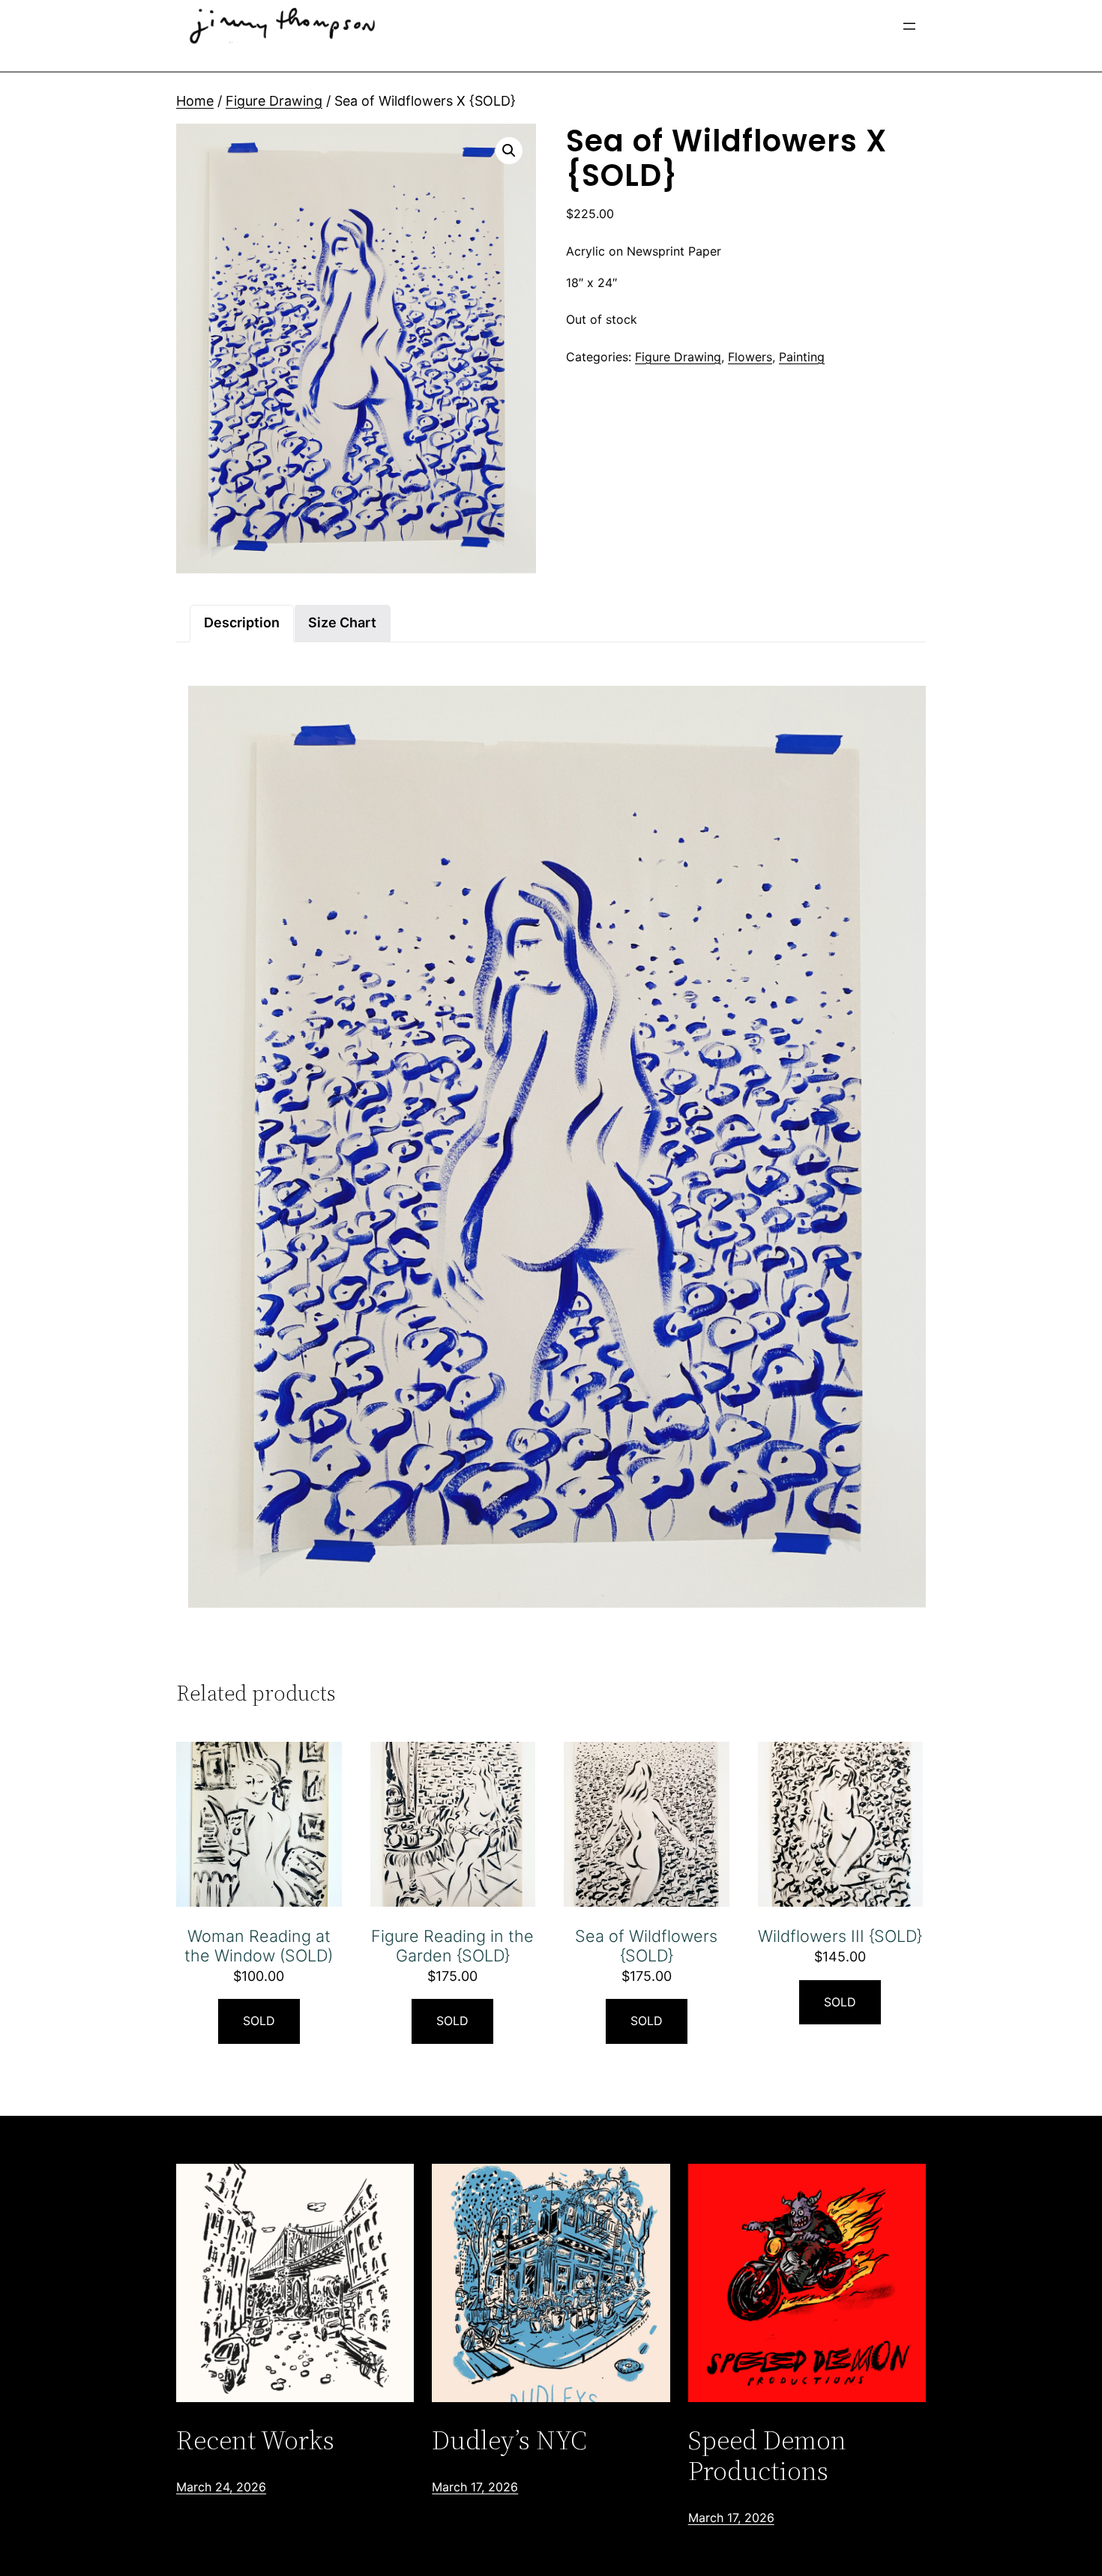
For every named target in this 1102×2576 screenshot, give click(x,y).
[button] (509, 151)
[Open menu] (909, 26)
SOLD (259, 2021)
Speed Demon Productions (767, 2456)
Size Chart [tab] (342, 622)
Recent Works (255, 2440)
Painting (802, 357)
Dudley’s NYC (509, 2440)
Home (195, 101)
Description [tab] (242, 622)
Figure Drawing (274, 101)
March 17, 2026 (475, 2487)
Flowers (750, 357)
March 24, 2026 (221, 2487)
